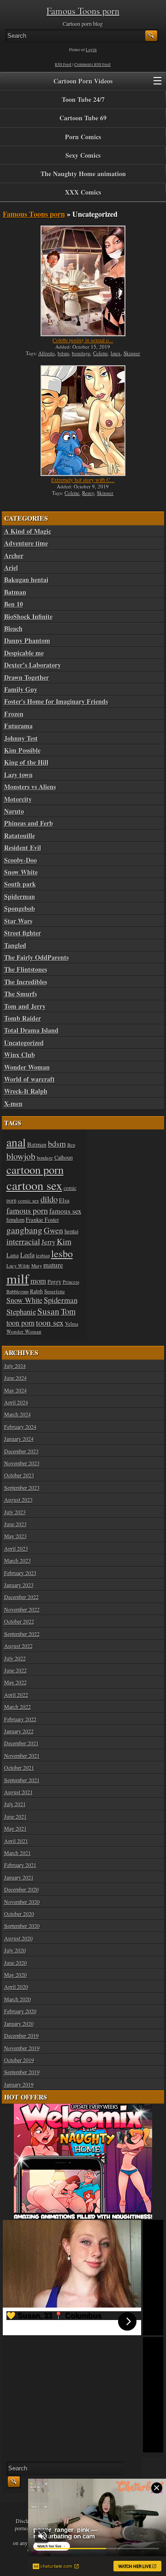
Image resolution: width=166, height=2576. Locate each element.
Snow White (21, 872)
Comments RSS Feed (92, 65)
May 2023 (15, 1536)
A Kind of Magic (28, 531)
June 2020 (15, 1963)
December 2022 (21, 1597)
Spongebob (20, 909)
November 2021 (22, 1755)
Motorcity (18, 799)
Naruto (14, 811)
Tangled (15, 946)
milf (18, 1278)
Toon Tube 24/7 (83, 99)
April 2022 (16, 1695)
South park (20, 884)
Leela (27, 1255)
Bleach (13, 629)
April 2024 (16, 1402)
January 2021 (19, 1877)
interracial (23, 1241)
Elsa (64, 1200)
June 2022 (15, 1670)
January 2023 (19, 1585)
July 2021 (15, 1804)
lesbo (62, 1253)
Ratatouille (20, 836)
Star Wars (18, 921)
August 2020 (18, 1938)
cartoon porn (35, 1169)
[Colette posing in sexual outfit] (83, 281)
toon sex (50, 1322)
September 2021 (22, 1780)
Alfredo (47, 353)
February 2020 (20, 2011)
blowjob (21, 1156)
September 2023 (22, 1487)
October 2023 (19, 1475)
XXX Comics (83, 192)
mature (53, 1265)
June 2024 (15, 1378)
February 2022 (20, 1719)
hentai (71, 1231)
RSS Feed (63, 65)
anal (16, 1142)
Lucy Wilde (18, 1266)
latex (116, 353)
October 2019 (19, 2060)
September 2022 (22, 1634)
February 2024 (20, 1427)
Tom (68, 1311)
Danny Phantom (27, 641)
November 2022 (22, 1609)
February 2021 (20, 1865)
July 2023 (15, 1512)
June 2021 (15, 1816)
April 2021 (16, 1841)
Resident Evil (23, 848)
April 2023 (16, 1548)
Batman (15, 592)
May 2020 (15, 1975)
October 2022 (19, 1621)
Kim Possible (22, 750)
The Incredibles (26, 982)
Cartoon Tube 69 (83, 118)
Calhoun (64, 1157)
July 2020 (15, 1950)
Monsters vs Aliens (30, 787)
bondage (81, 353)
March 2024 (18, 1414)
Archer (14, 556)
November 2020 (22, 1902)
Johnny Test (21, 738)
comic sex (29, 1200)
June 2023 (15, 1524)
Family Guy (21, 690)
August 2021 (18, 1792)
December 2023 (21, 1451)
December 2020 (21, 1889)
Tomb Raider (23, 1018)
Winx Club (20, 1055)
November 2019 (22, 2048)
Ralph (36, 1291)
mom (38, 1281)
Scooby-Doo (21, 860)
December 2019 (21, 2035)
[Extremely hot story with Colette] (83, 421)
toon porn (21, 1323)
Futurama (18, 726)
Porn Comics (83, 137)
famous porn (27, 1210)
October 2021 (19, 1767)
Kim (64, 1241)
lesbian (43, 1255)
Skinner (132, 353)
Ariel (11, 568)
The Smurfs (21, 994)
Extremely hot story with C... (83, 480)
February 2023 (20, 1573)
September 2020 (22, 1926)
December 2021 (21, 1743)
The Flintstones (26, 970)
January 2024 (19, 1439)
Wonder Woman (27, 1067)
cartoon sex (34, 1185)
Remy (88, 493)
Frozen (14, 714)
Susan (48, 1311)
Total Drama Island (31, 1030)
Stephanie (21, 1312)
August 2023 (18, 1499)
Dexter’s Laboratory (33, 665)
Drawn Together (27, 678)
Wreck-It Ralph (26, 1091)
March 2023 (18, 1560)
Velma (72, 1324)
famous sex (65, 1211)
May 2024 (15, 1390)
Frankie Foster (42, 1220)
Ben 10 (14, 604)
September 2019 (22, 2072)
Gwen (53, 1230)
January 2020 (19, 2023)
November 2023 (22, 1463)
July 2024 (15, 1366)
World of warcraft (30, 1079)
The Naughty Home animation (83, 174)
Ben (71, 1145)
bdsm (63, 353)
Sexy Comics (83, 155)
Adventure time (26, 543)
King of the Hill (26, 762)
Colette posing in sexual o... (83, 340)
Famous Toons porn (83, 11)
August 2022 (18, 1646)
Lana (13, 1255)
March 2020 (18, 1999)
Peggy (54, 1281)
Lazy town (18, 775)
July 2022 (15, 1658)
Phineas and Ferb (29, 823)
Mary (37, 1266)
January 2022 (19, 1731)
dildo (49, 1199)
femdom (15, 1220)
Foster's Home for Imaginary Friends (56, 702)
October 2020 (19, 1914)
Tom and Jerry (25, 1006)
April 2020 (16, 1987)
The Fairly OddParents (36, 958)
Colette (101, 353)
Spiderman (20, 897)
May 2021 (15, 1828)
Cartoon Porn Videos (83, 81)
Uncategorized (24, 1043)
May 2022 (15, 1682)
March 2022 (18, 1707)
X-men (13, 1104)
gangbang (24, 1230)
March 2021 (18, 1853)
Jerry (48, 1242)
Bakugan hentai (26, 580)
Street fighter (23, 933)
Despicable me (24, 653)
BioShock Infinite (28, 617)
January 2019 (19, 2084)
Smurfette (55, 1291)
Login (91, 50)
